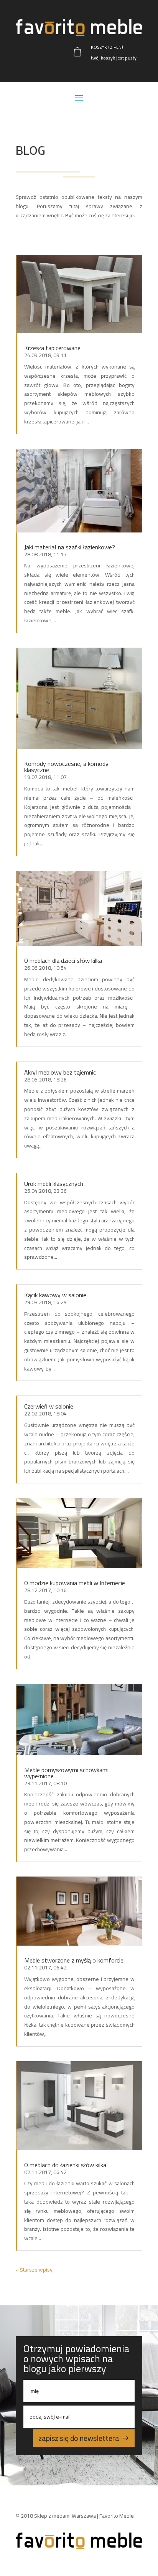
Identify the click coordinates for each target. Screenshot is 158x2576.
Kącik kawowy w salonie (55, 1295)
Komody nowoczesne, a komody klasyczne (66, 767)
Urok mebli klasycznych (54, 1184)
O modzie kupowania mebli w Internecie (75, 1583)
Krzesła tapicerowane (52, 348)
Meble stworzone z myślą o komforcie (74, 1960)
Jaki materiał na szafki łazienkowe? (70, 547)
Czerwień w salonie (49, 1406)
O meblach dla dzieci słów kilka (63, 961)
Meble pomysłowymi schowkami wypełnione (66, 1773)
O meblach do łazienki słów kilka (65, 2165)
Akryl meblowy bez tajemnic (60, 1072)
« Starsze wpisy (34, 2270)
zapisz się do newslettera (79, 2438)
